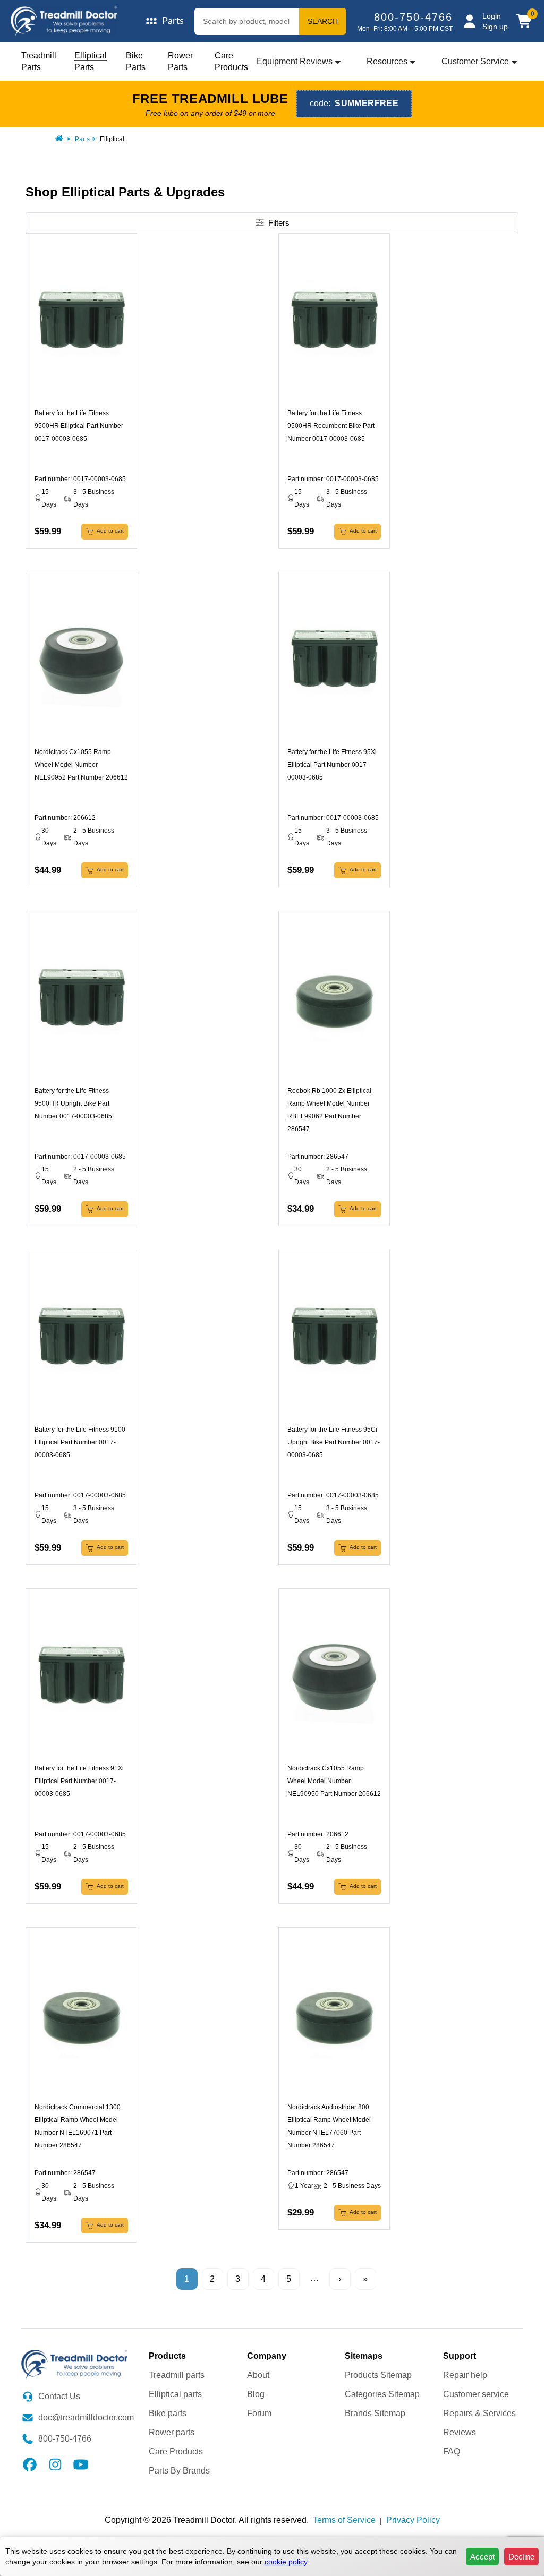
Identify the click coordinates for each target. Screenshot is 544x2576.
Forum (259, 2413)
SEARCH (323, 21)
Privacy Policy (413, 2520)
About (258, 2375)
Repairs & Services (479, 2413)
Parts (82, 139)
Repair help (465, 2375)
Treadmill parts (177, 2375)
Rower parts (172, 2432)
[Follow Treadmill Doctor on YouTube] (81, 2464)
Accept (482, 2557)
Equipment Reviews (295, 61)
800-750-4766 (413, 17)
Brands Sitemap (375, 2413)
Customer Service (475, 61)
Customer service (476, 2394)
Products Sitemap (378, 2375)
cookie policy (286, 2562)
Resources (387, 61)
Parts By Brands (179, 2471)
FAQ (452, 2451)
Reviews (460, 2432)
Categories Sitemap (382, 2394)
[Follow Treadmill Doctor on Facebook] (30, 2464)
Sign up (495, 27)
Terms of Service (344, 2520)
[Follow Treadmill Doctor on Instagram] (55, 2464)
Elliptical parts (175, 2394)
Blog (256, 2394)
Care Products (176, 2451)
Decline (521, 2557)
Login (492, 16)
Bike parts (168, 2413)
